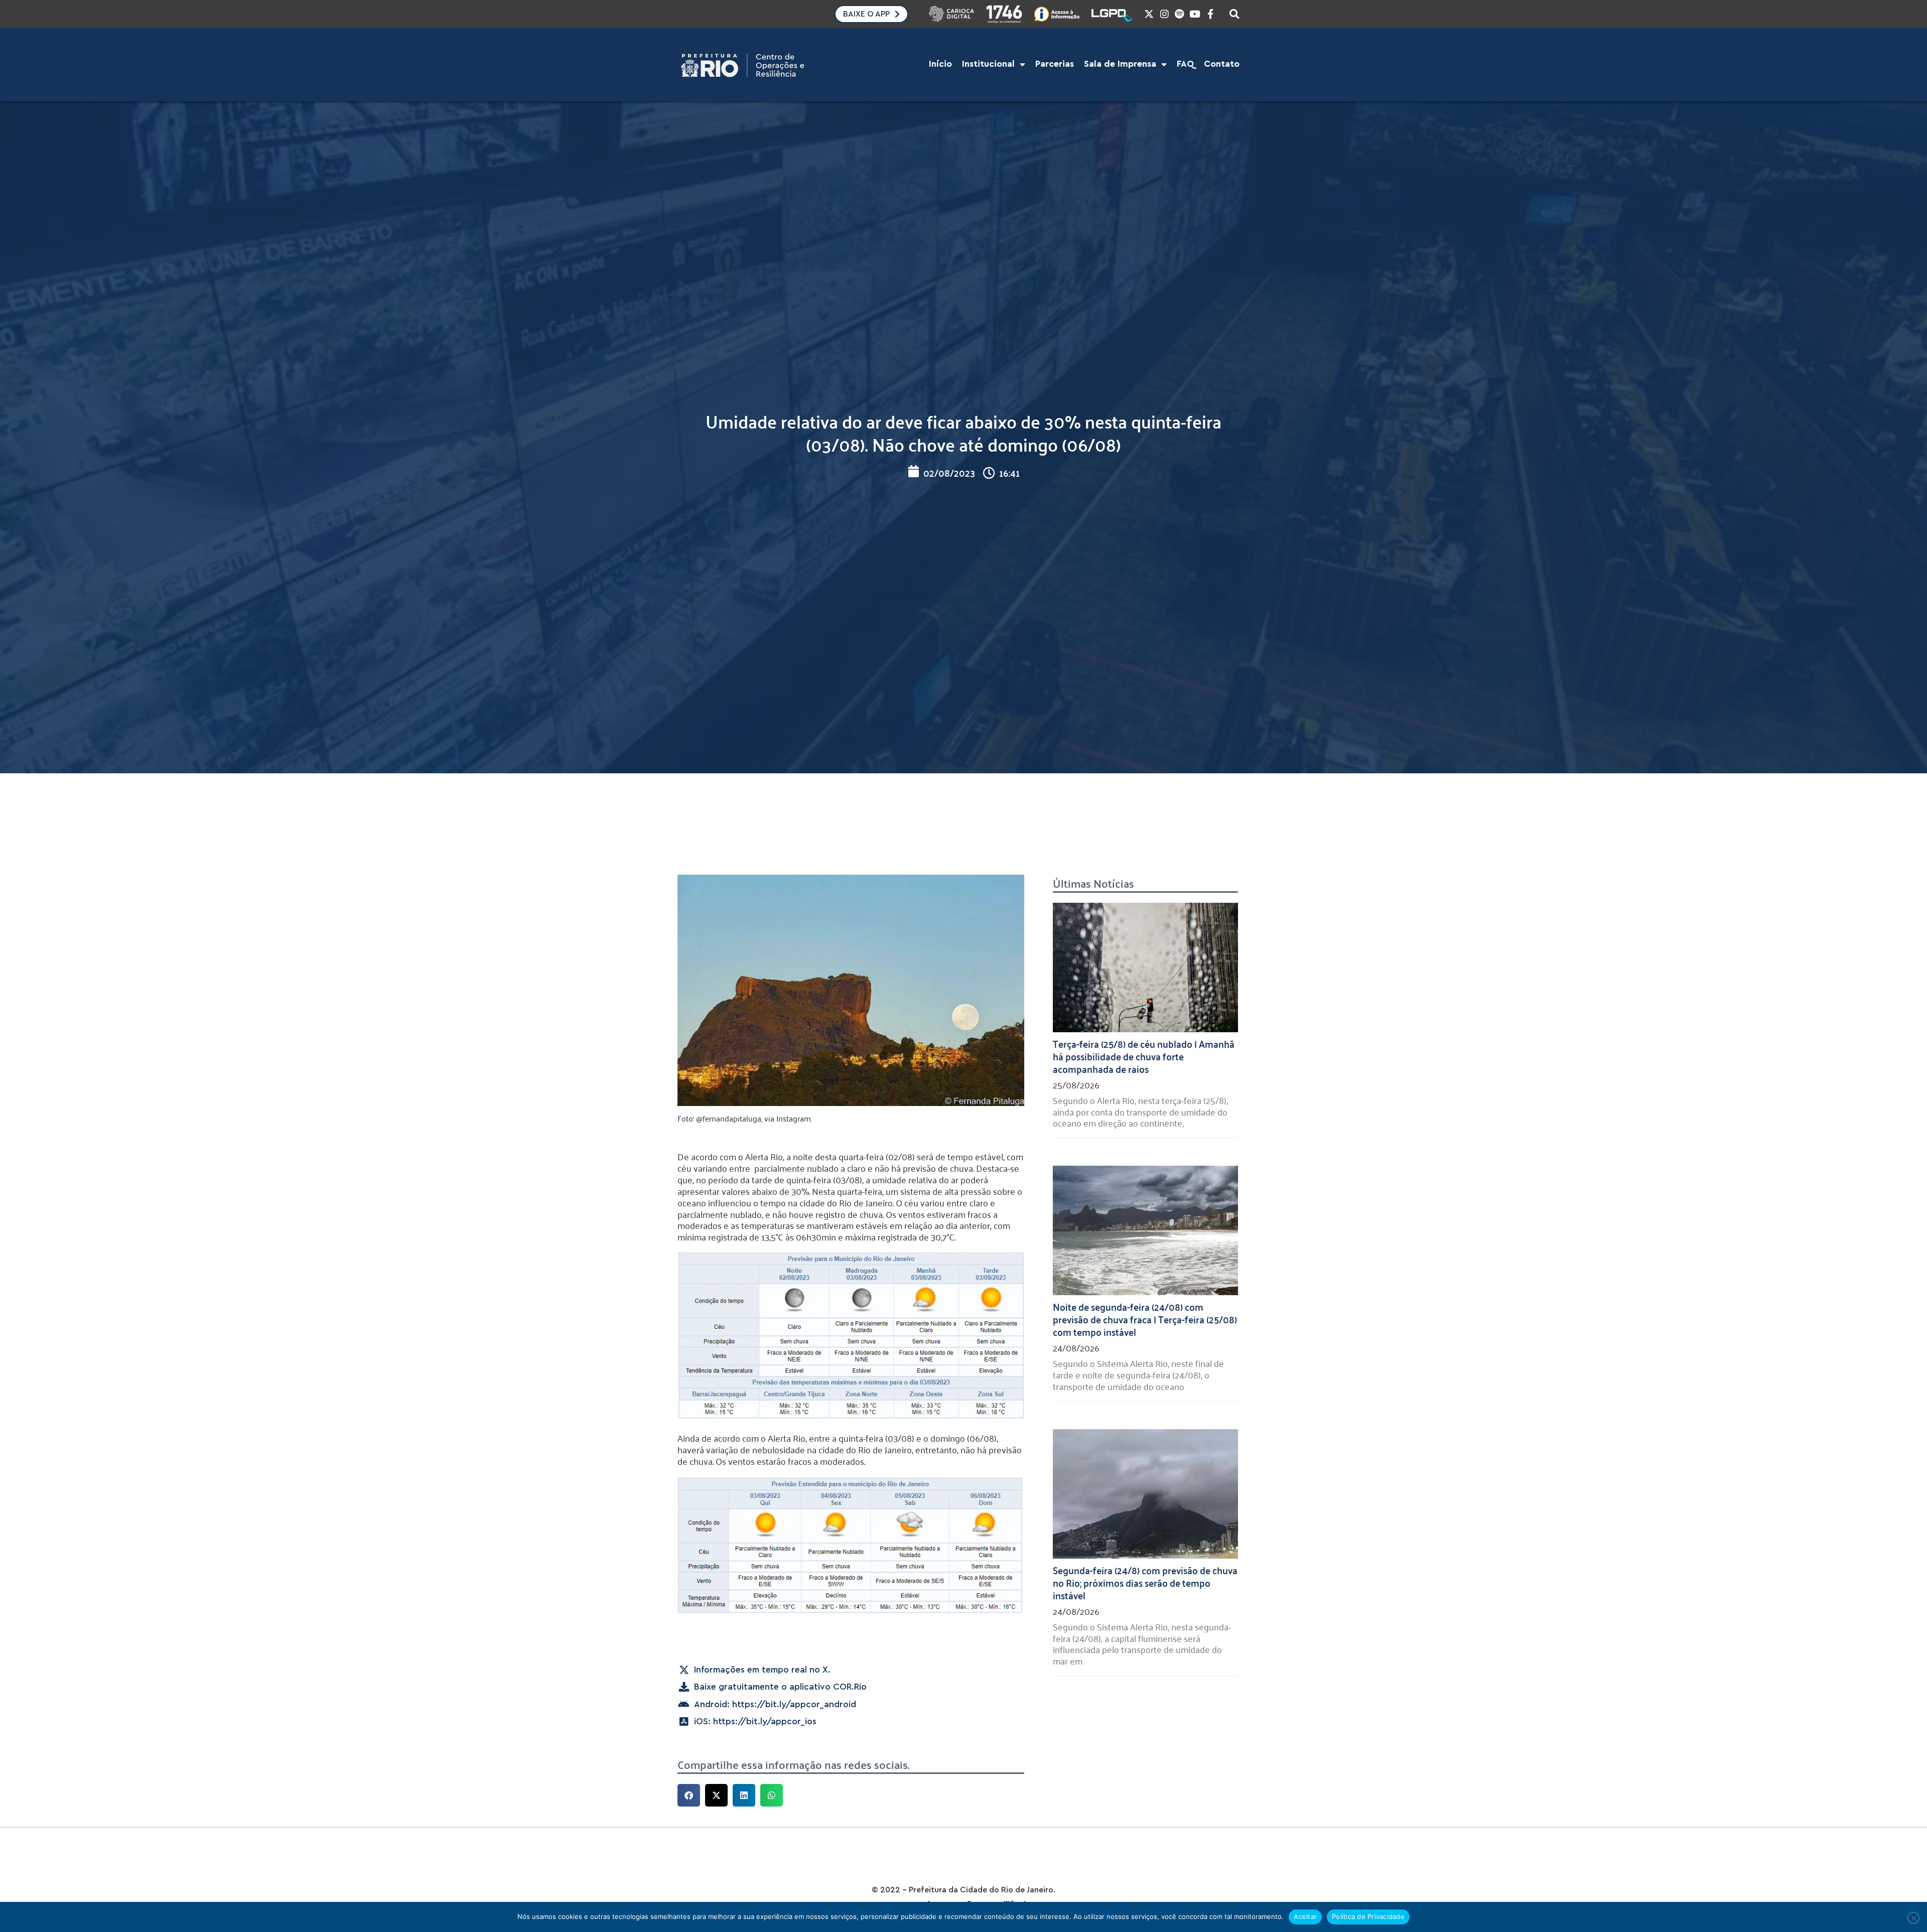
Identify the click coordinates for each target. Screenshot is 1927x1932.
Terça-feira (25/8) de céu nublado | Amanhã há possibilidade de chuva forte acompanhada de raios (1144, 1056)
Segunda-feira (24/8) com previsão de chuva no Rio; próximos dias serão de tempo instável (1145, 1582)
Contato (1222, 64)
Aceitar (1305, 1916)
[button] (689, 1795)
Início (940, 64)
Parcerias (1055, 64)
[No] (1913, 1918)
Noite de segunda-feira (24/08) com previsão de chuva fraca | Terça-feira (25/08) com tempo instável (1145, 1319)
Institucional (988, 64)
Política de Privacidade (1368, 1916)
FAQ (1185, 64)
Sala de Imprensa (1120, 64)
